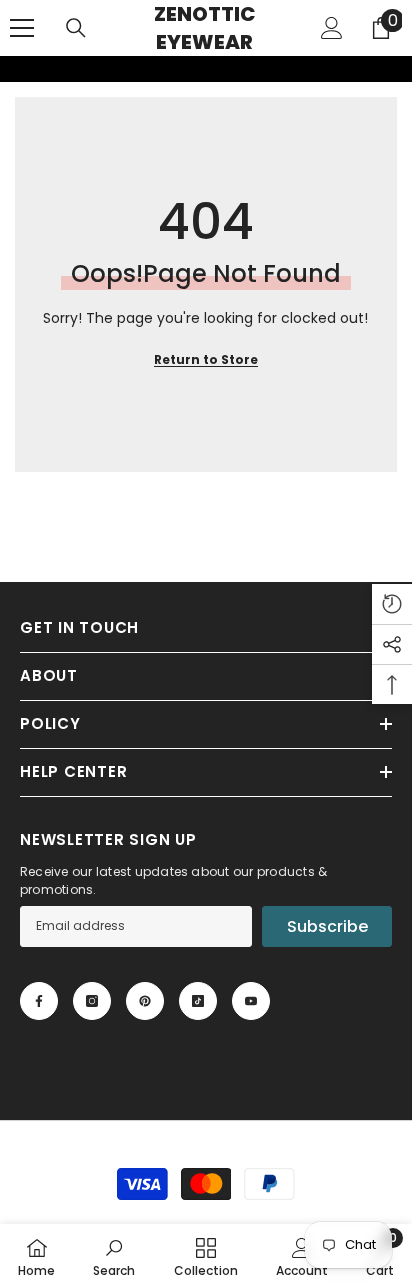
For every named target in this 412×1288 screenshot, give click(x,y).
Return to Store (206, 359)
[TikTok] (198, 1001)
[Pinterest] (145, 1001)
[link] (13, 69)
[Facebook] (39, 1001)
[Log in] (332, 28)
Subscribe (327, 926)
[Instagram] (92, 1001)
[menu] (22, 28)
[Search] (76, 28)
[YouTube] (251, 1001)
